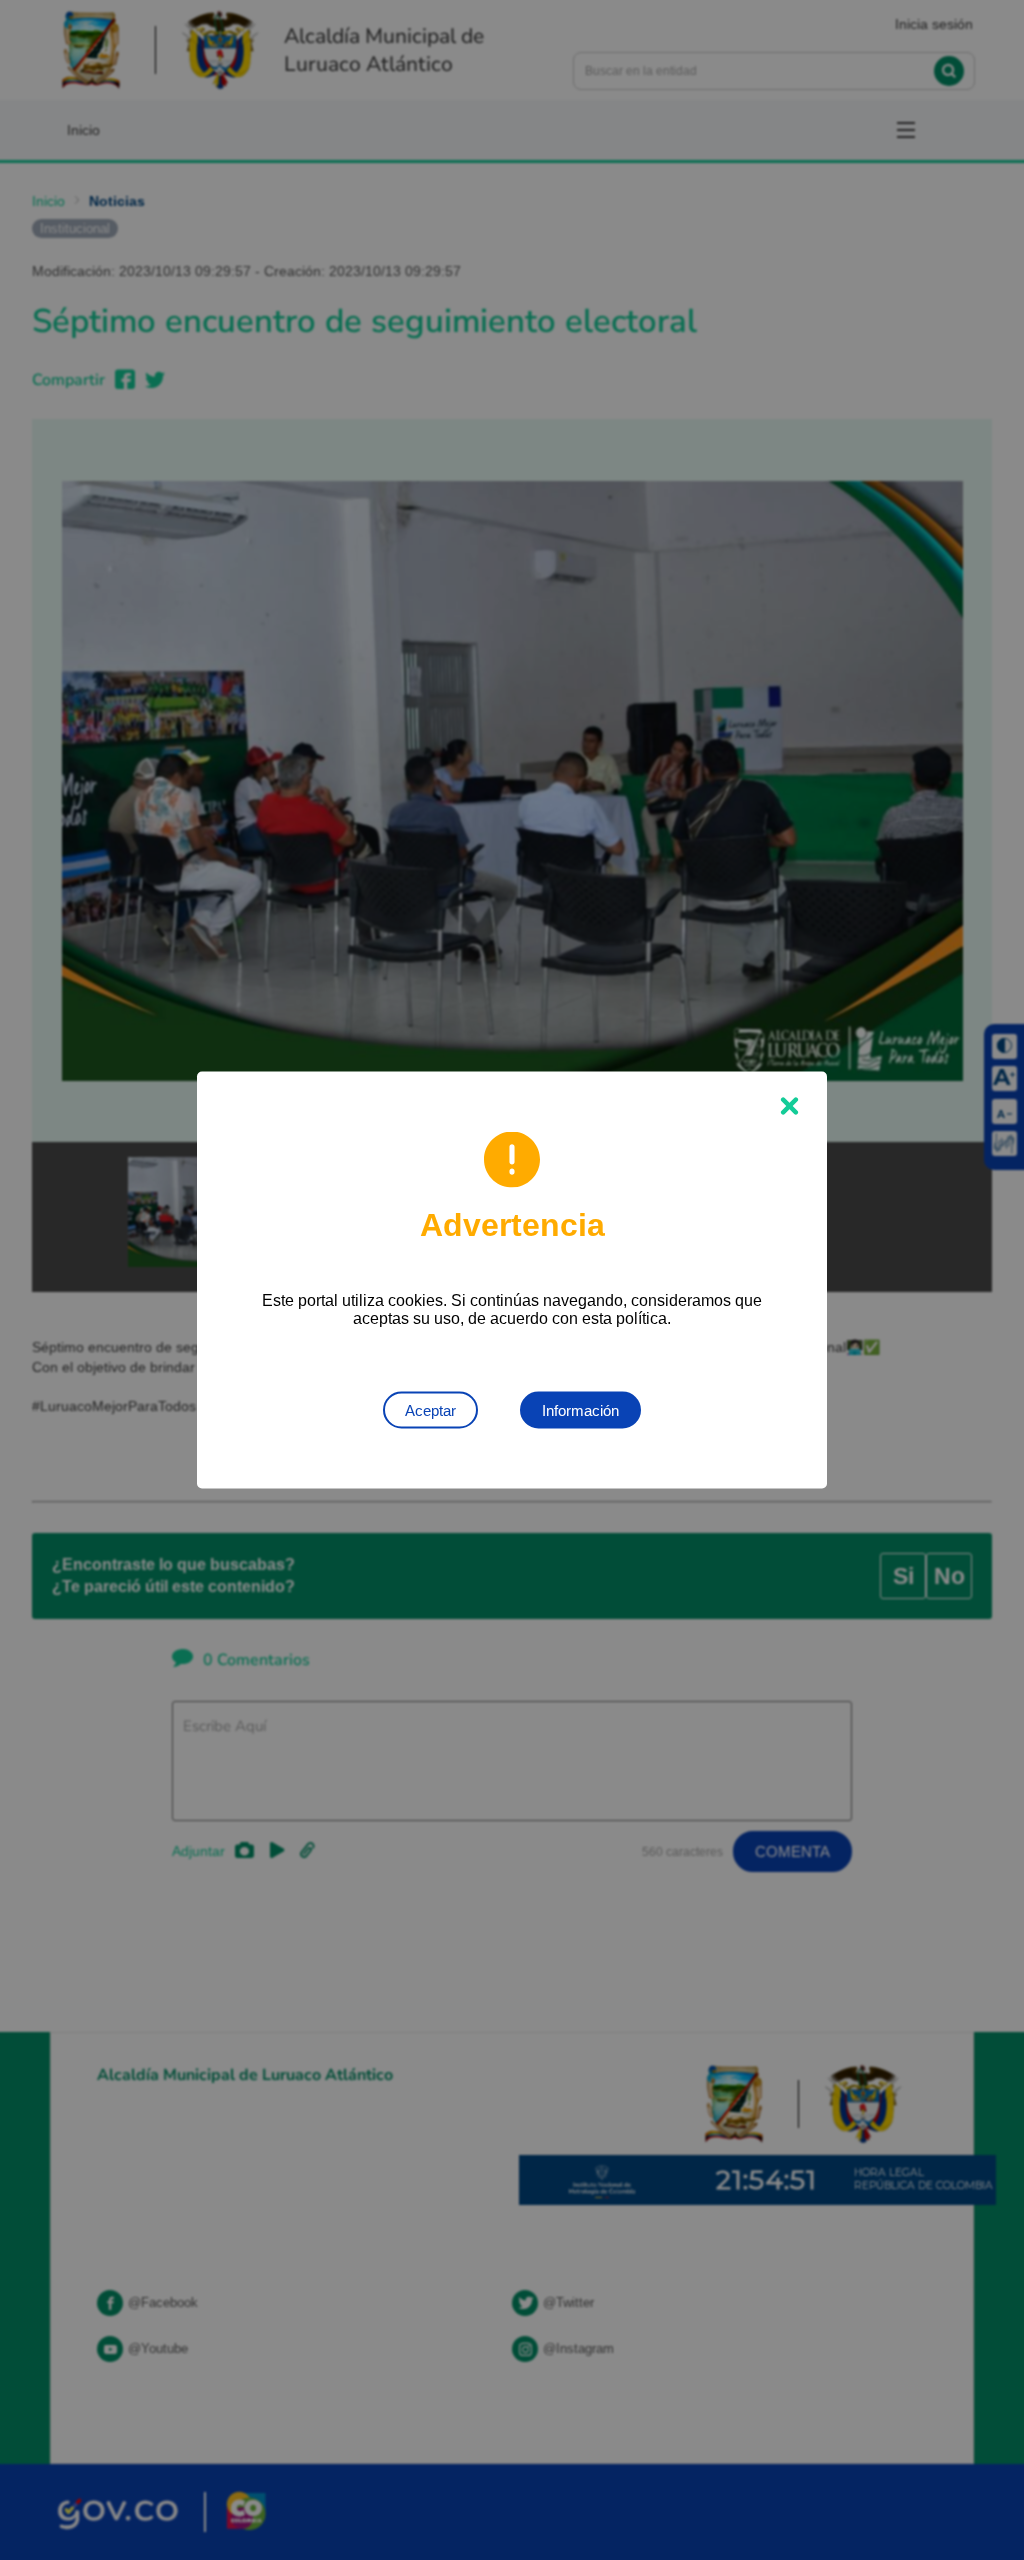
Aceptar (430, 1410)
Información (580, 1410)
